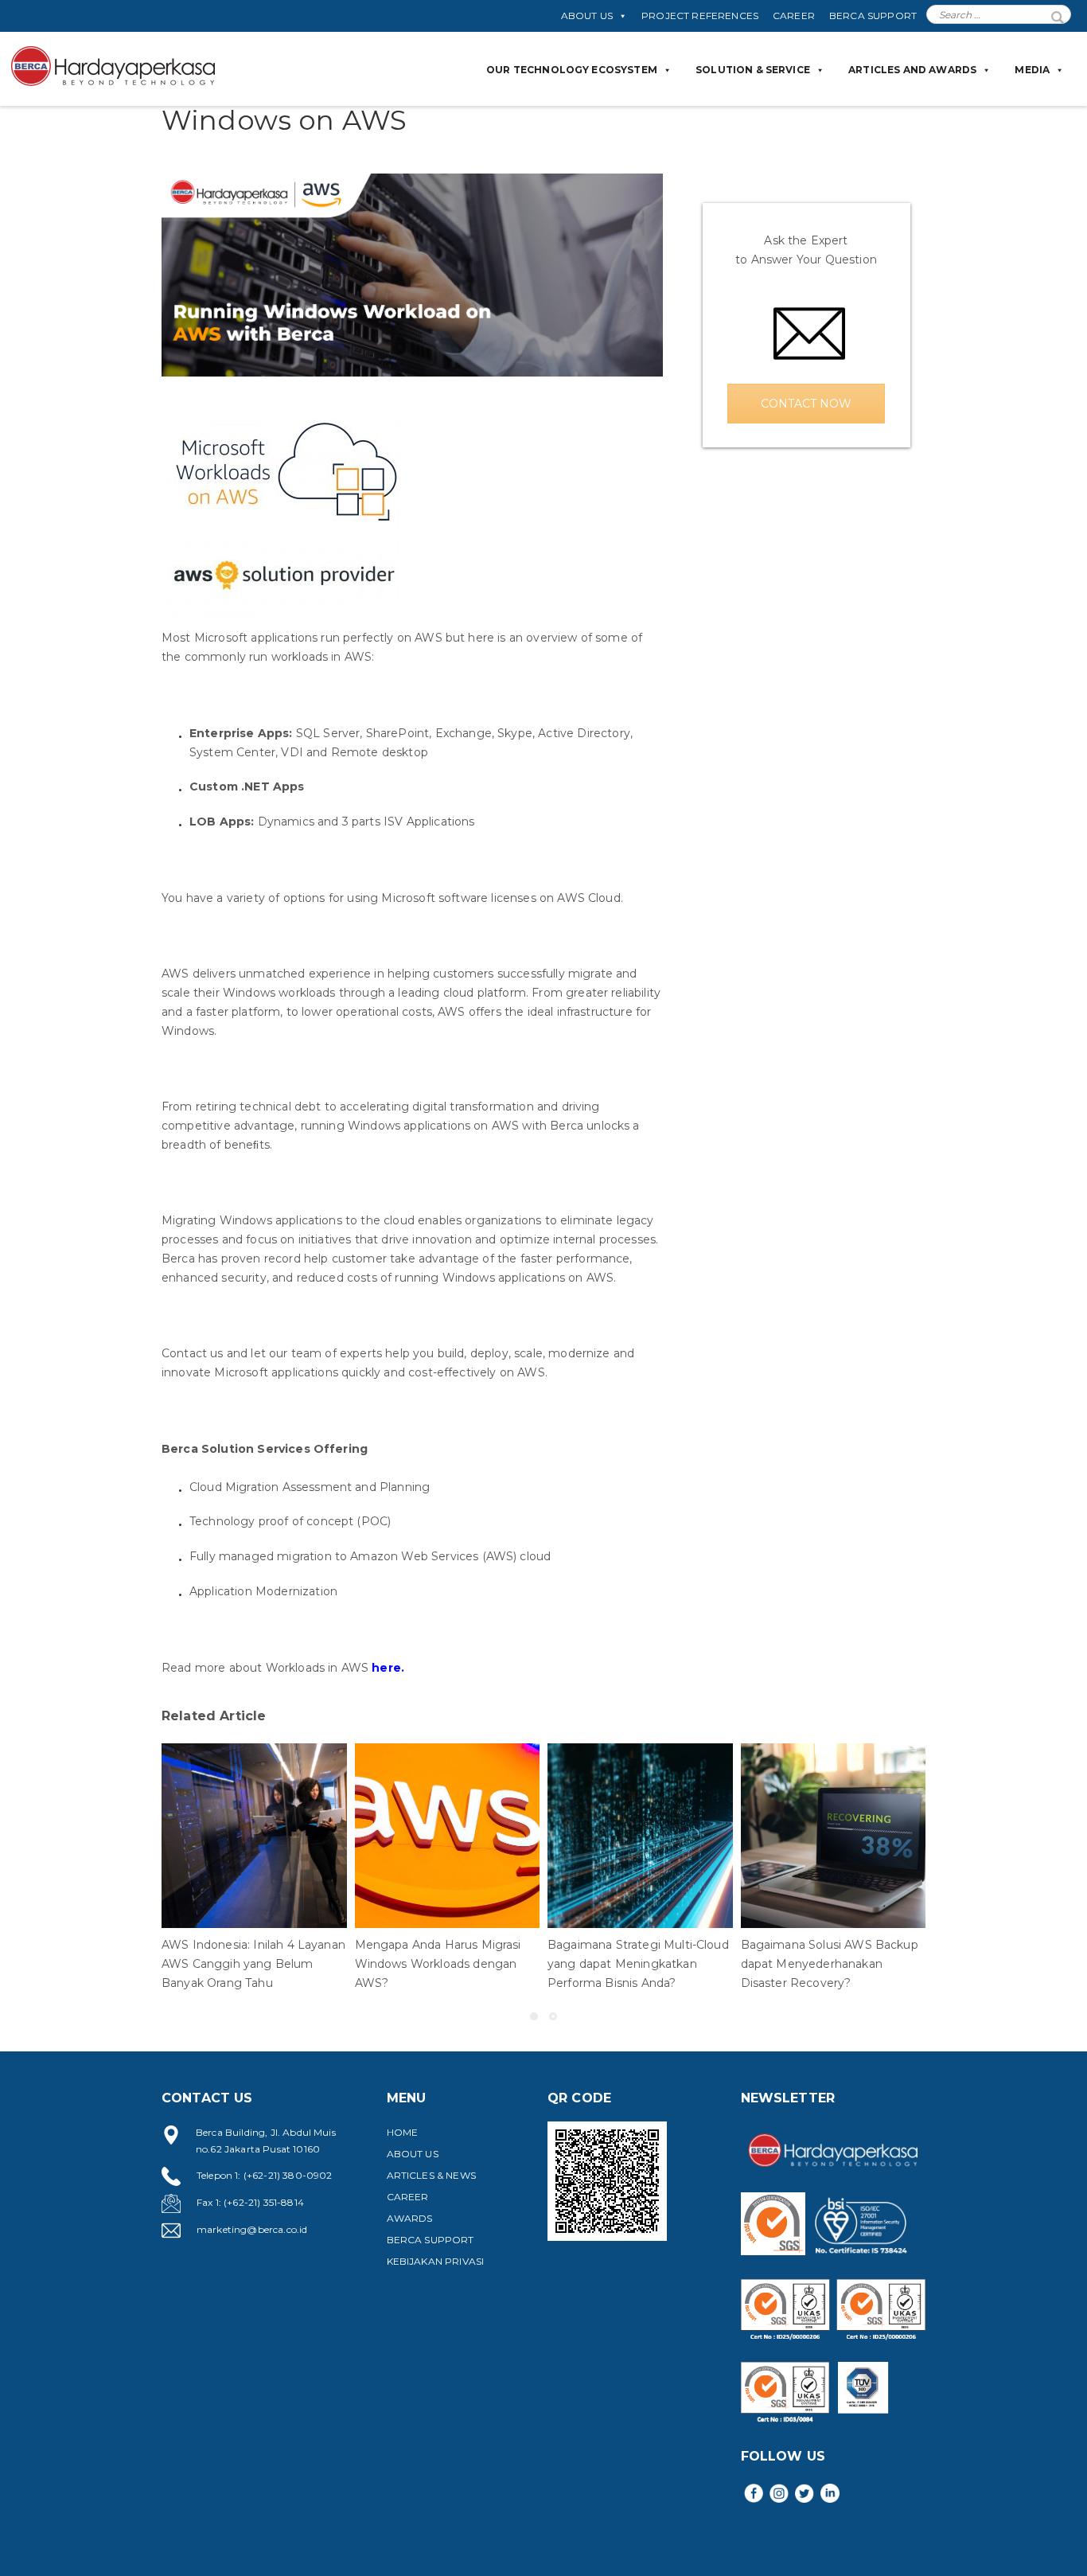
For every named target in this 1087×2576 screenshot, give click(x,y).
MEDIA (1032, 70)
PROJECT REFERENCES (700, 16)
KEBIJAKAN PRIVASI (436, 2261)
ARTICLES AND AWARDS (912, 70)
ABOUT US (587, 16)
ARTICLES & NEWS (431, 2175)
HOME (403, 2132)
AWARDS (410, 2218)
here (386, 1668)
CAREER (794, 16)
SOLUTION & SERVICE (753, 70)
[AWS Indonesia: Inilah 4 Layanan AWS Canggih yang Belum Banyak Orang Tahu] (254, 1836)
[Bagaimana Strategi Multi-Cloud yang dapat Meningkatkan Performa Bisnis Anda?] (640, 1836)
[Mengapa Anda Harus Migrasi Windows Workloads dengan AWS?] (448, 1836)
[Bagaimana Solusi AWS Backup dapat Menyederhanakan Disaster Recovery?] (834, 1836)
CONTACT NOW (806, 404)
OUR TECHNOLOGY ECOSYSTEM (572, 70)
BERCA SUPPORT (873, 16)
